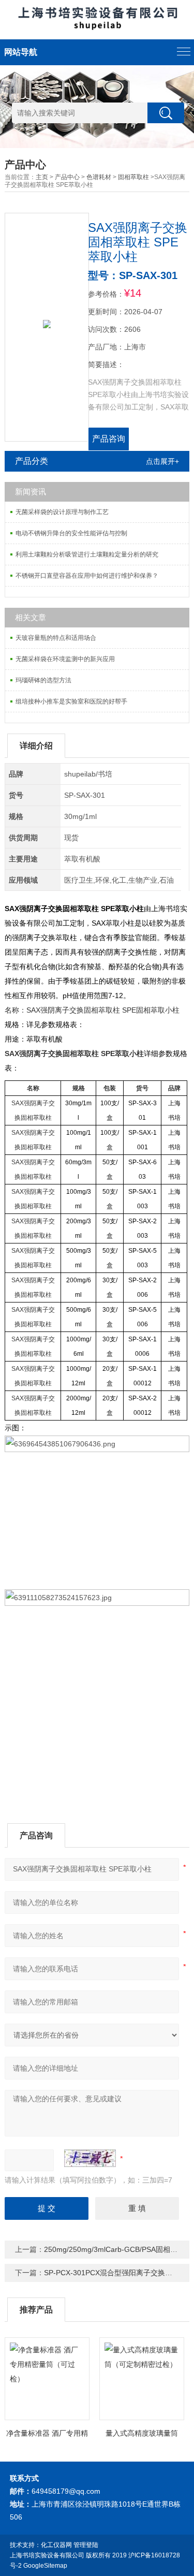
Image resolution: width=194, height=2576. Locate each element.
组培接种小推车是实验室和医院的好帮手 (71, 701)
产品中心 (67, 177)
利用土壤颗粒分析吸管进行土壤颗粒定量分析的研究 (87, 554)
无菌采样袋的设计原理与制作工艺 (62, 512)
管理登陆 (86, 2545)
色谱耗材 (99, 177)
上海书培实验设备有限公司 (47, 2555)
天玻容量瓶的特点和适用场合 (56, 638)
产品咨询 (109, 439)
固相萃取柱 (133, 177)
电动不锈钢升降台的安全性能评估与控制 (71, 533)
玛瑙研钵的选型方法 (43, 680)
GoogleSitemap (45, 2566)
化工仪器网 (56, 2545)
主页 (42, 177)
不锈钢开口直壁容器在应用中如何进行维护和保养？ (87, 576)
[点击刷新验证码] (90, 2158)
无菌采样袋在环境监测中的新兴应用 (65, 659)
